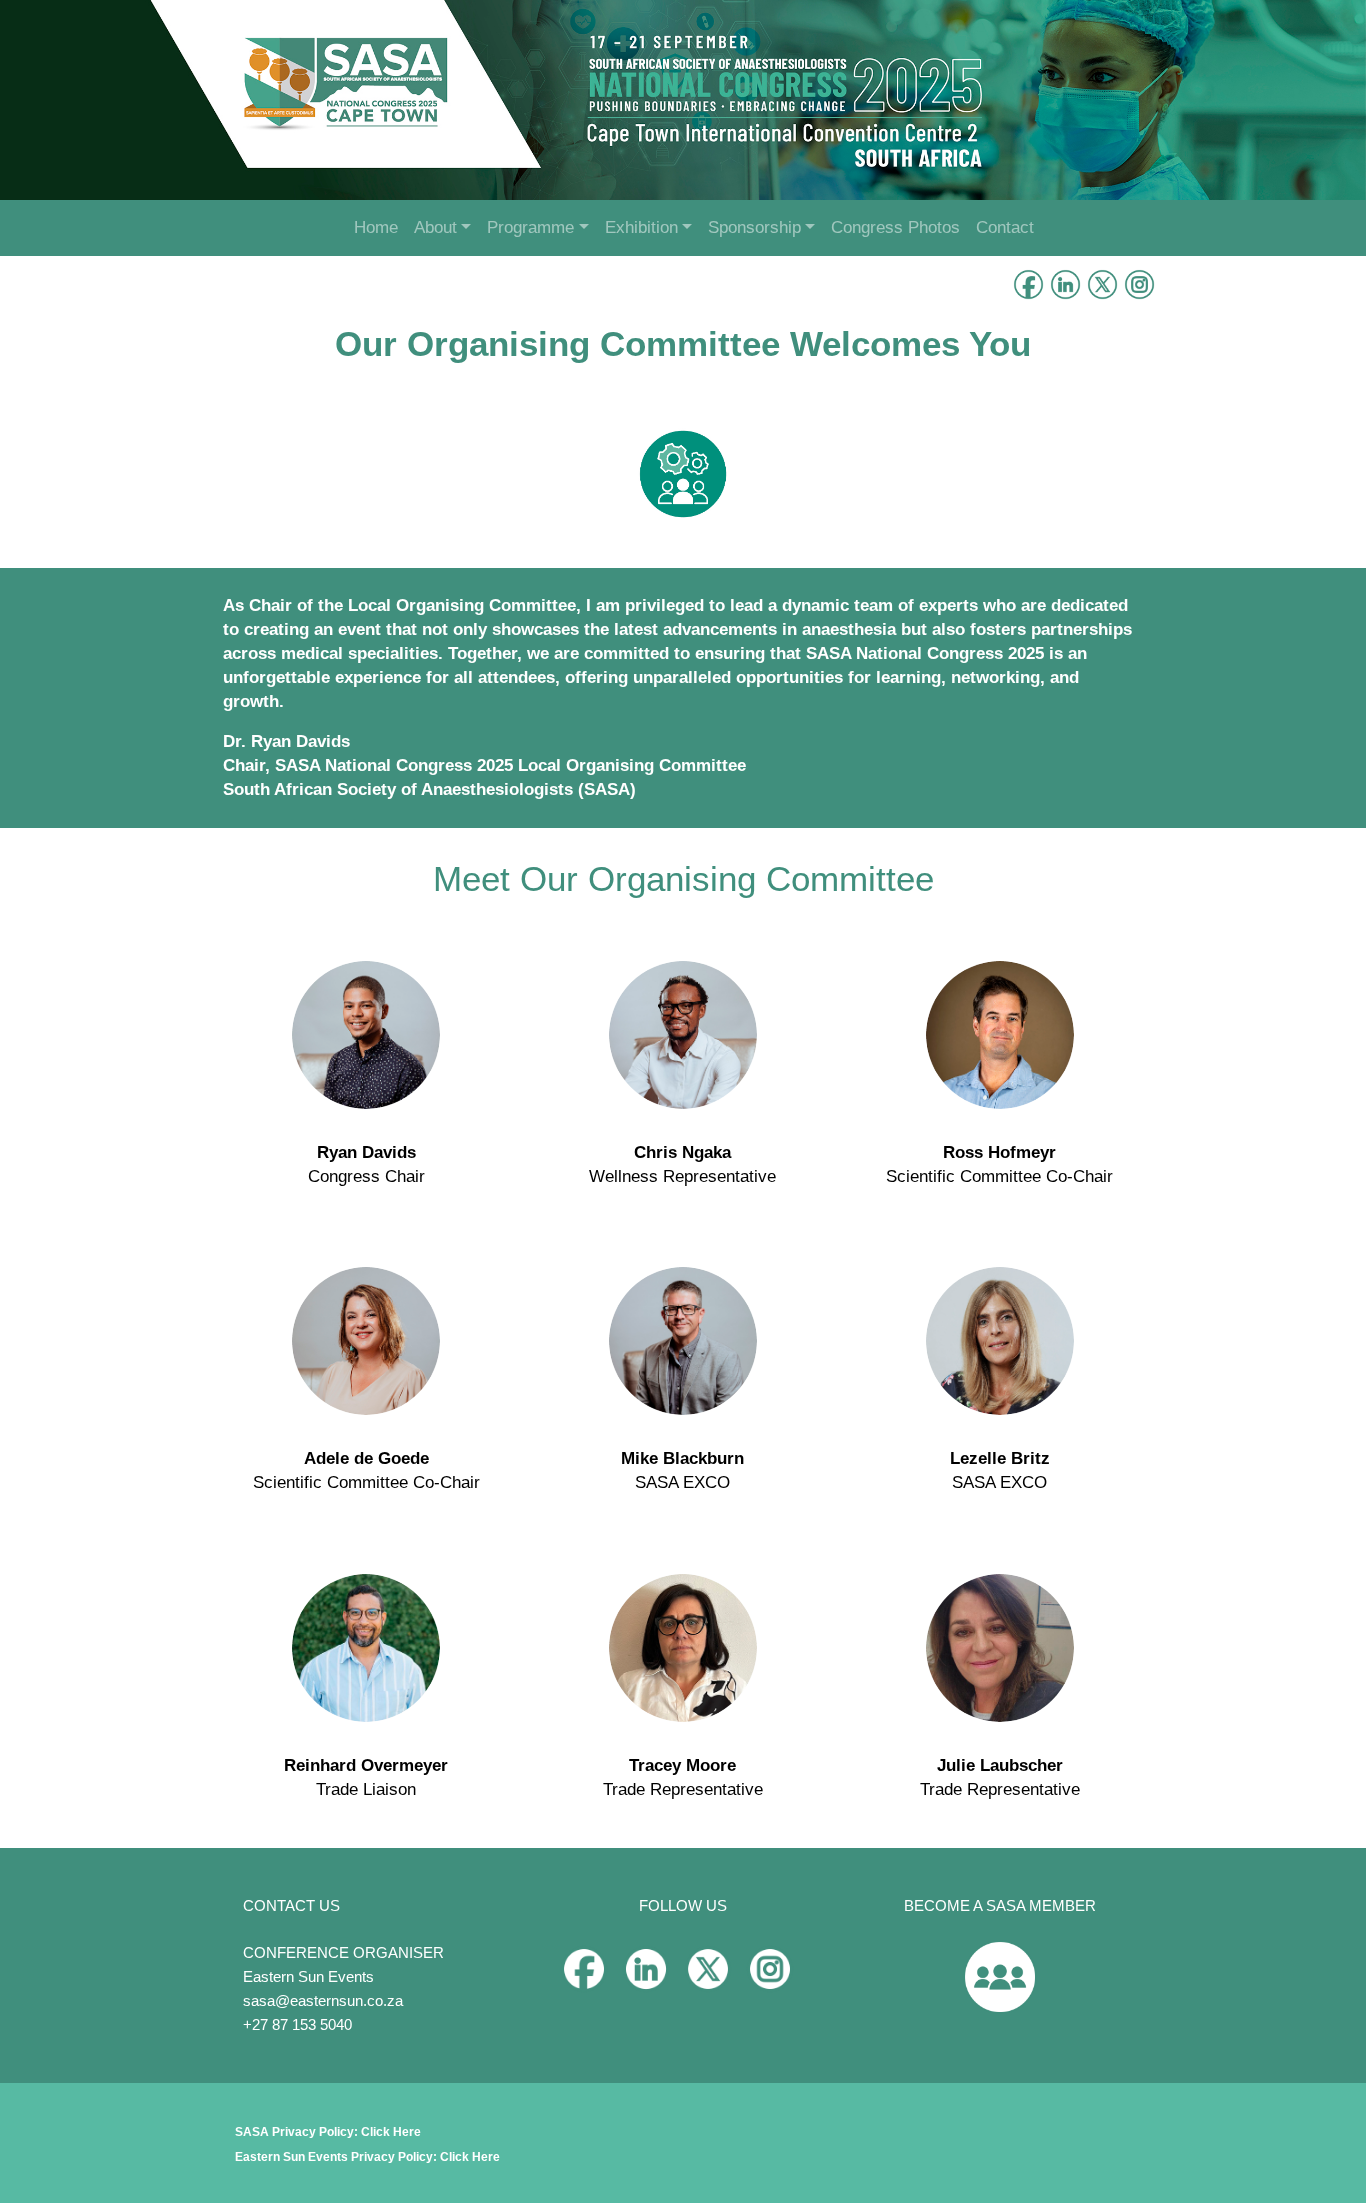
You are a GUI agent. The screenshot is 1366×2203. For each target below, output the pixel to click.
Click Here (391, 2132)
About (435, 227)
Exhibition (641, 227)
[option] (683, 100)
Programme (530, 227)
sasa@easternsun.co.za (323, 2000)
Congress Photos (895, 227)
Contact (1005, 227)
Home (376, 227)
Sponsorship (754, 227)
